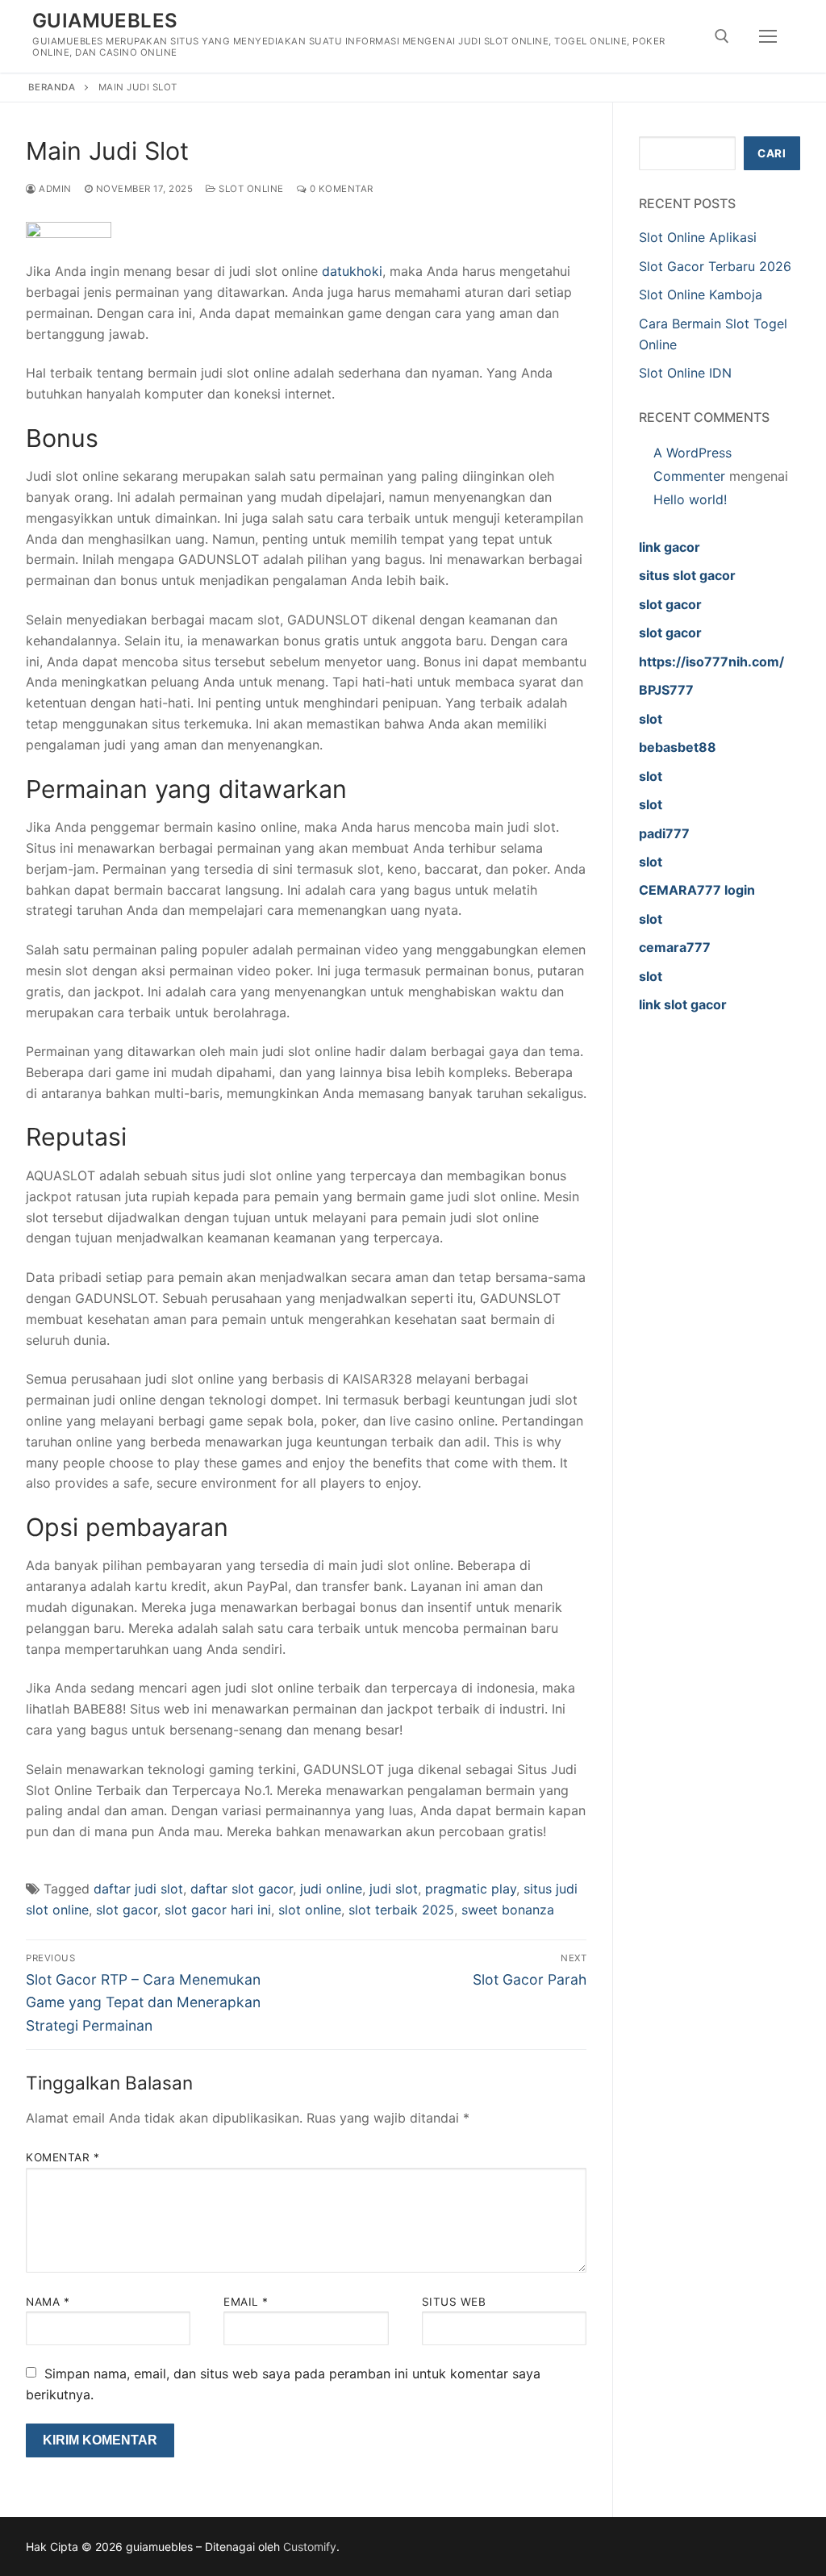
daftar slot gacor (242, 1889)
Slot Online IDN (685, 373)
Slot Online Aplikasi (698, 237)
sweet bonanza (508, 1910)
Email (246, 2302)
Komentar (63, 2157)
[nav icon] (768, 36)
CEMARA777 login (697, 890)
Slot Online (250, 189)
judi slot (394, 1889)
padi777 (664, 833)
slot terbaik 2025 (401, 1910)
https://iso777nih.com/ (711, 662)
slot (651, 719)
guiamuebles (105, 21)
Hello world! (690, 499)
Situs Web (454, 2302)
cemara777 (675, 947)
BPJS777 (666, 690)
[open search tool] (722, 36)
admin (54, 189)
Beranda (52, 87)
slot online (310, 1910)
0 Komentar (340, 189)
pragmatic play (471, 1889)
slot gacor (127, 1910)
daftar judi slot (138, 1889)
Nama (48, 2302)
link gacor (670, 547)
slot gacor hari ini (218, 1910)
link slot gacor (683, 1004)
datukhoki (352, 271)
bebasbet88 (678, 747)
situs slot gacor (687, 575)
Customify (310, 2547)
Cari (772, 153)
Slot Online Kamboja (701, 294)
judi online (331, 1889)
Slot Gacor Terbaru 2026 (715, 266)
